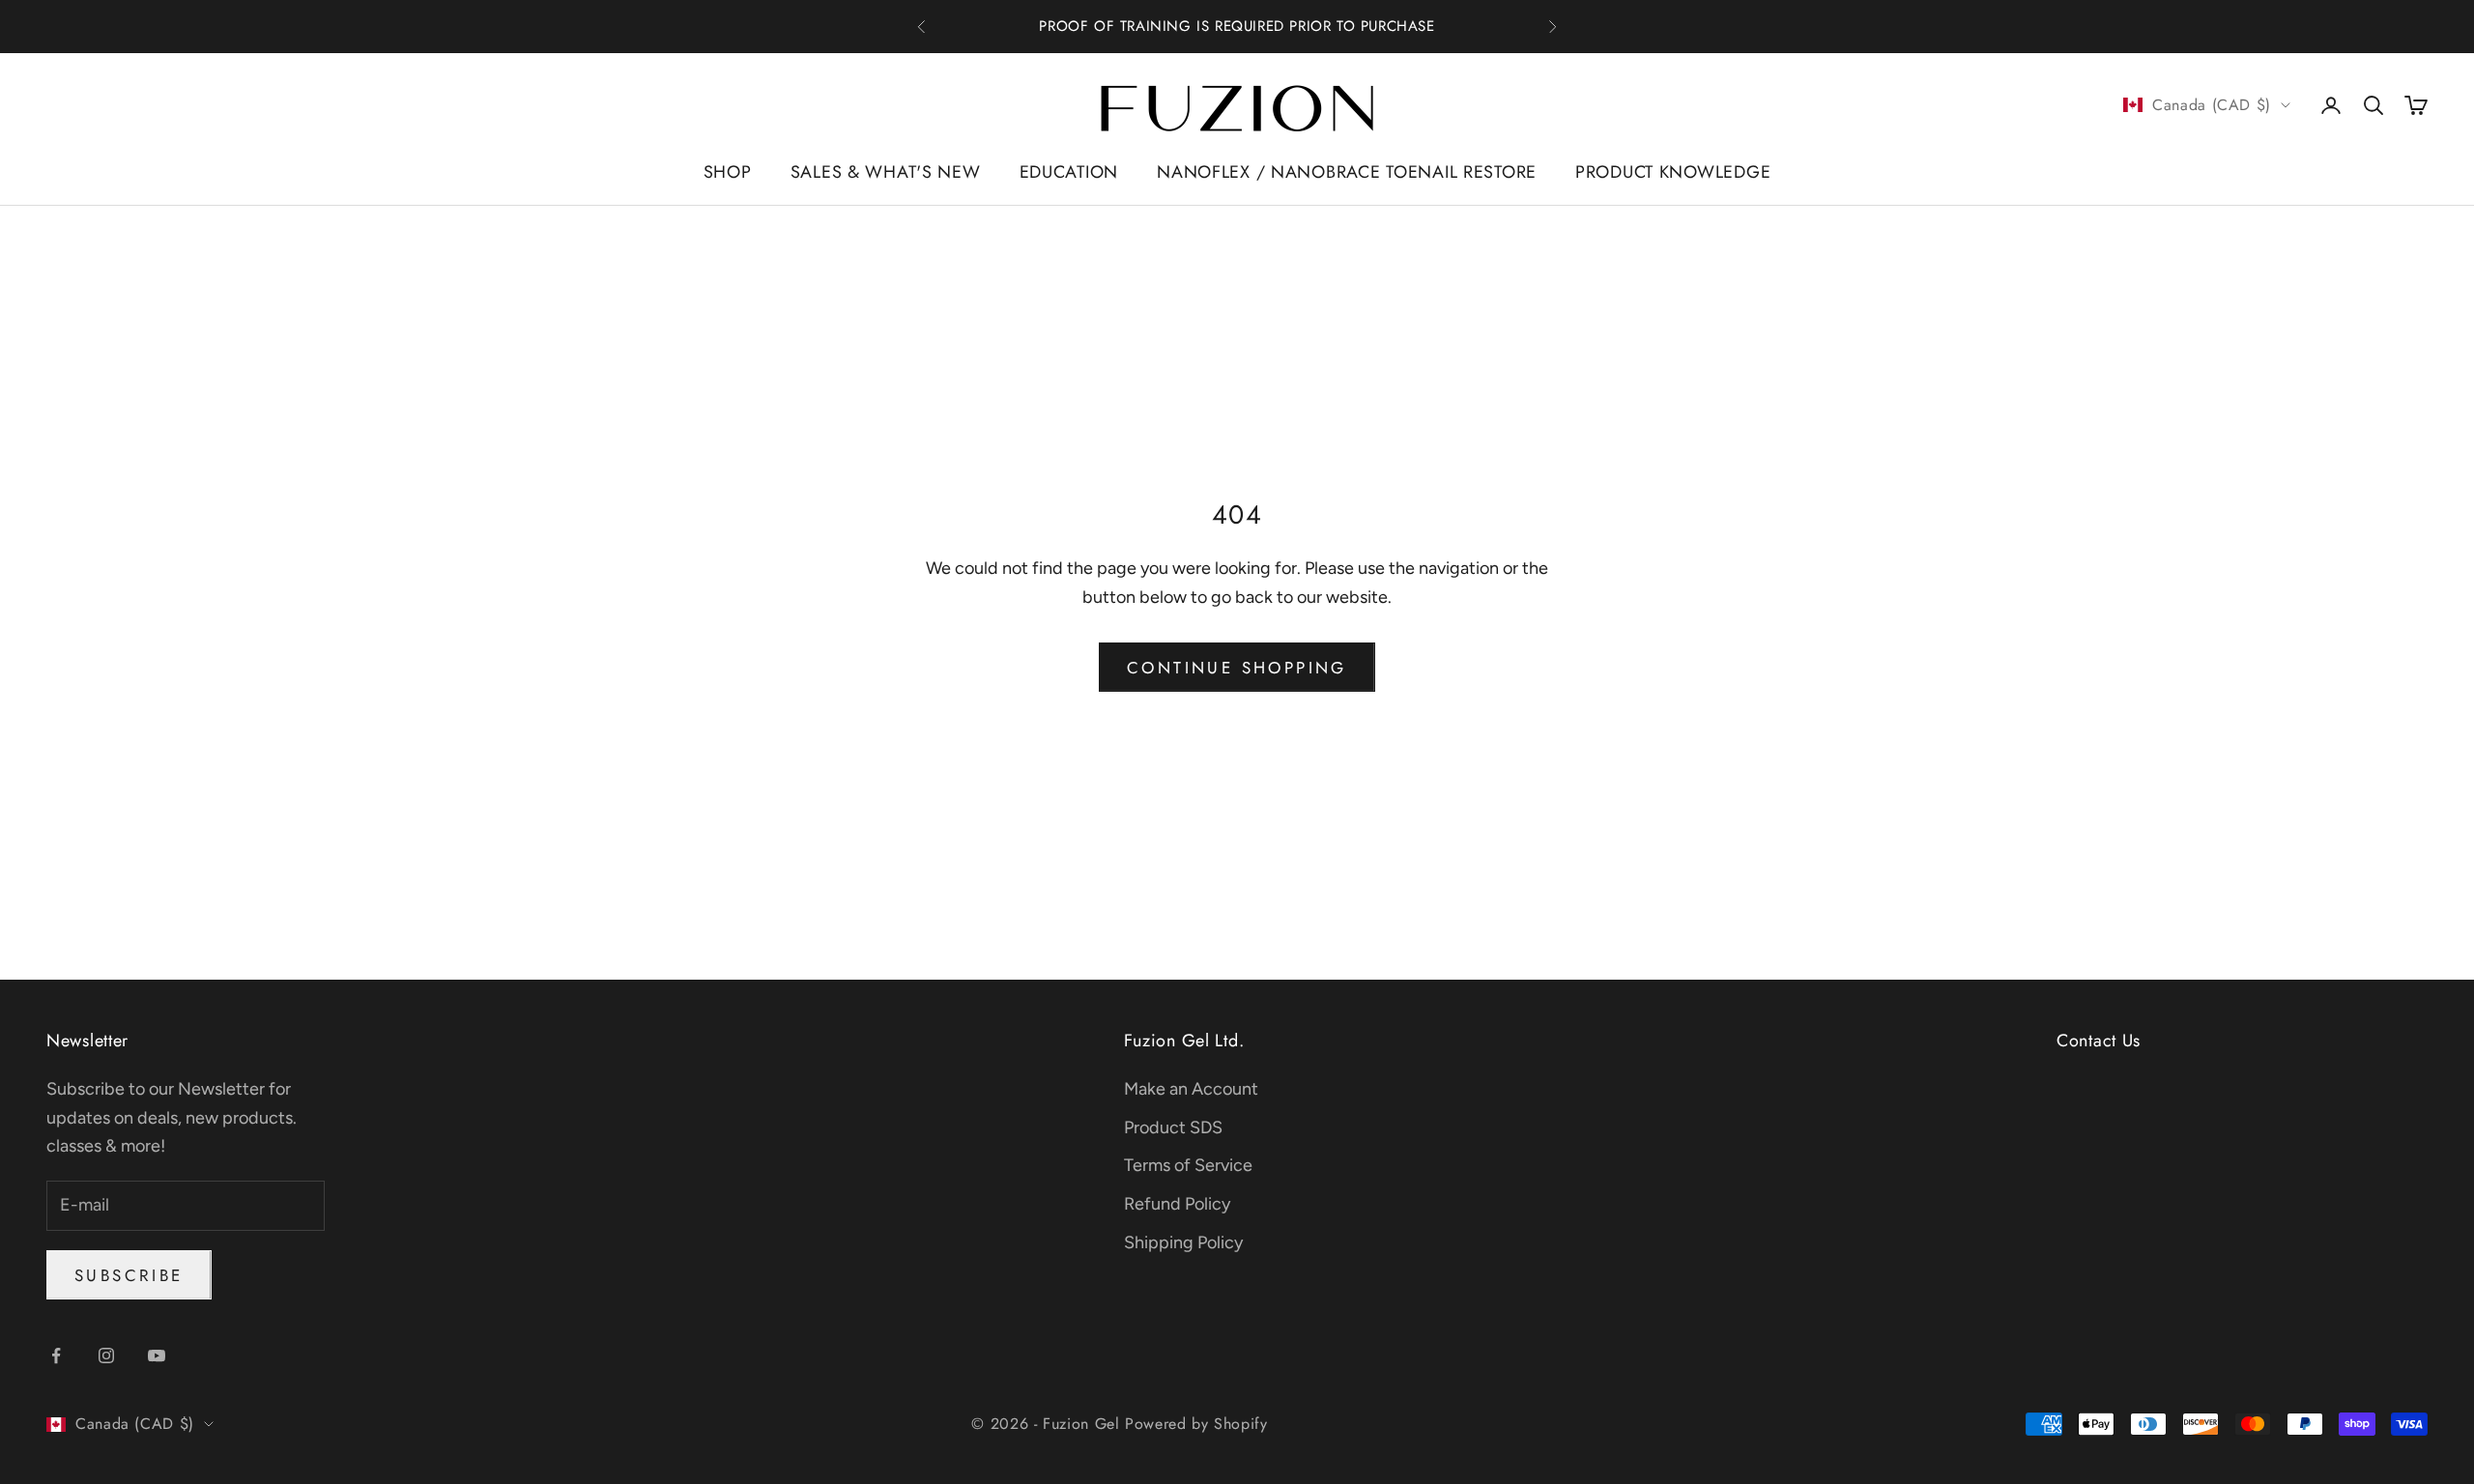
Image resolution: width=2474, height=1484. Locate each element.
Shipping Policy (1183, 1242)
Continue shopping (1237, 668)
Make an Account (1191, 1089)
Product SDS (1173, 1127)
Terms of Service (1188, 1165)
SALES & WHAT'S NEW (886, 172)
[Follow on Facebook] (56, 1356)
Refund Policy (1177, 1204)
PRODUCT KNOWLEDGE (1673, 172)
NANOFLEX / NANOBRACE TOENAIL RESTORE (1347, 172)
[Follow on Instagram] (106, 1356)
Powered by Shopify (1196, 1424)
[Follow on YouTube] (157, 1356)
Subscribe (129, 1275)
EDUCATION (1069, 172)
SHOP (728, 172)
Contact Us (2099, 1041)
